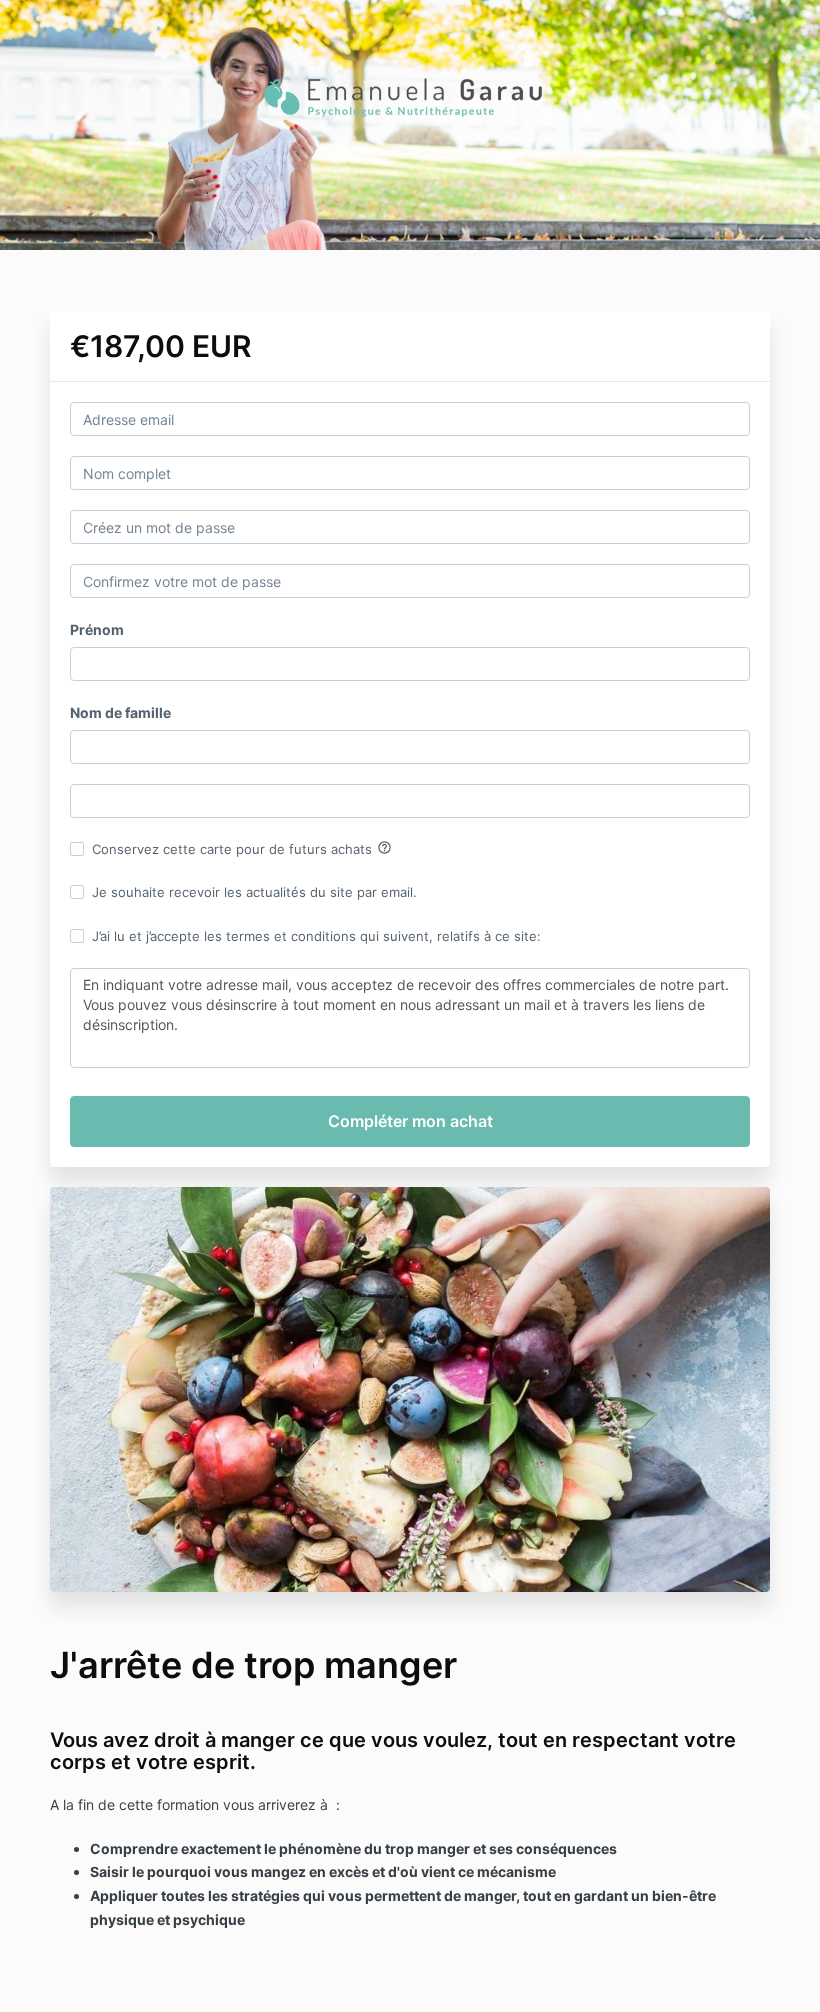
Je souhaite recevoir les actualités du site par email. (254, 892)
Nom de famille (120, 712)
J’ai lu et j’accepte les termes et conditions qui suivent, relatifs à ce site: (316, 936)
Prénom (97, 629)
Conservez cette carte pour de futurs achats (242, 848)
